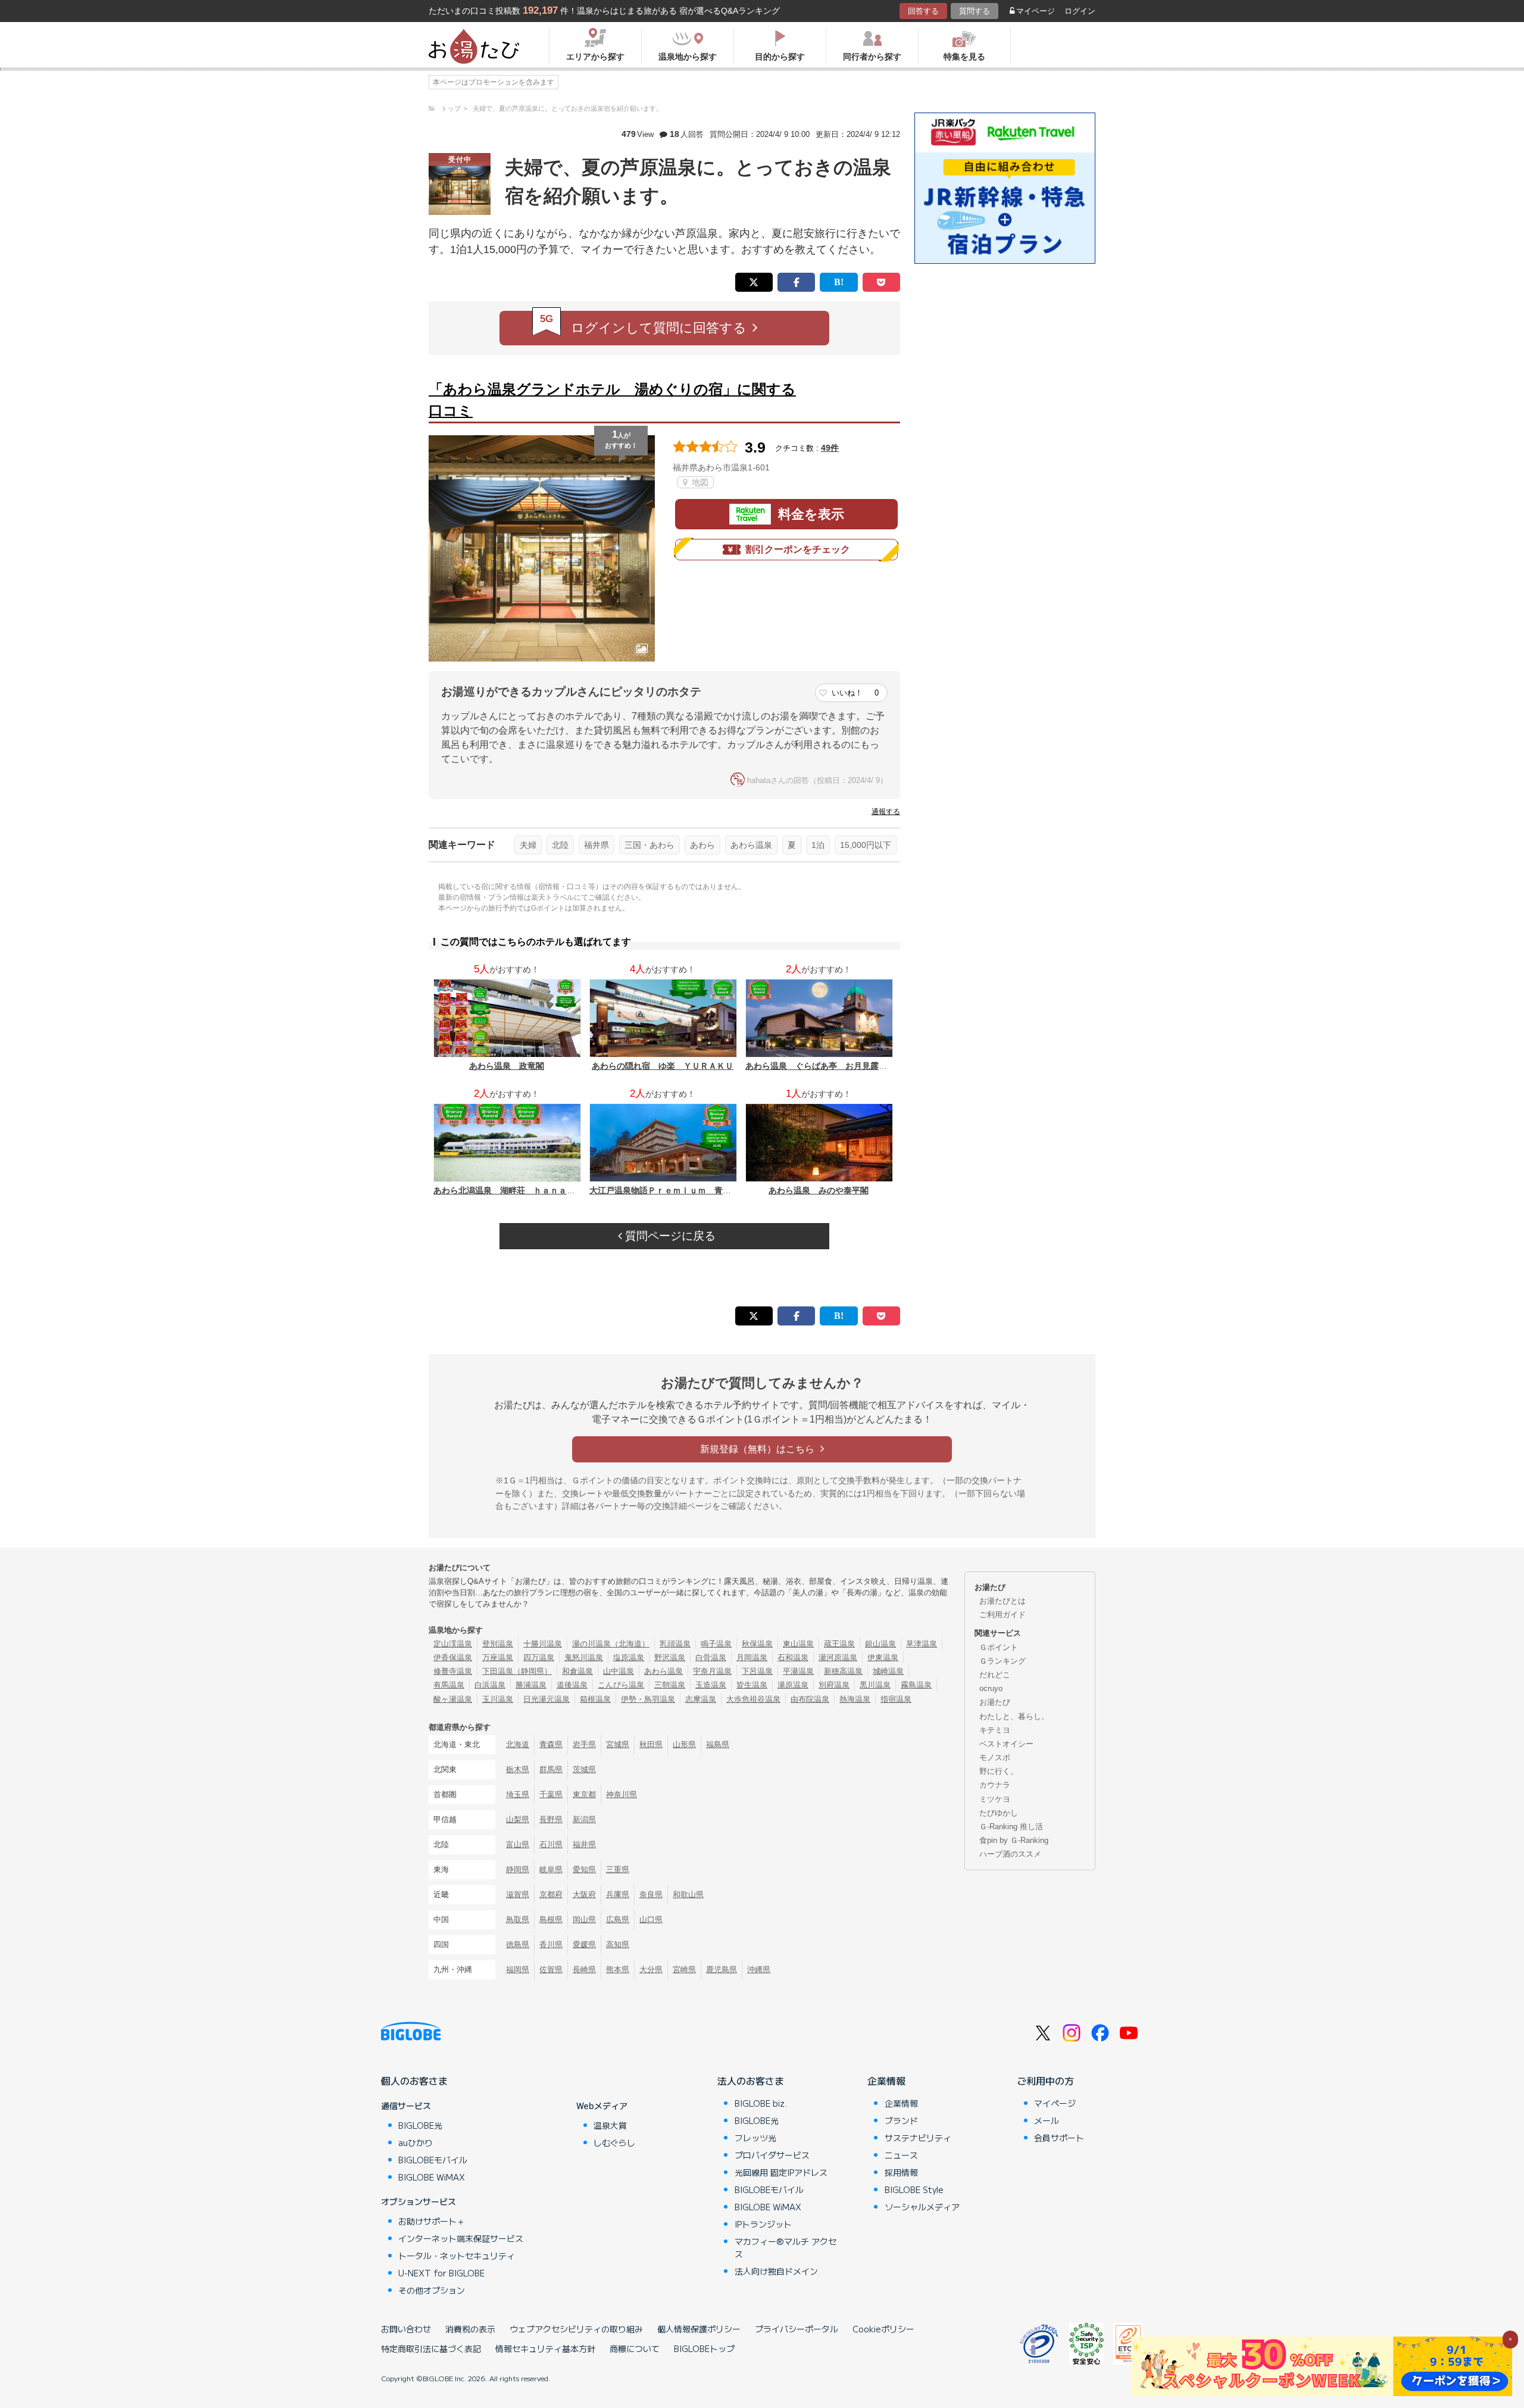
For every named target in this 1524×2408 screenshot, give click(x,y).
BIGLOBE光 (420, 2125)
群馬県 (551, 1769)
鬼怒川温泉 (584, 1657)
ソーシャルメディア (922, 2207)
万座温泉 (498, 1657)
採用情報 (901, 2172)
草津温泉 (922, 1644)
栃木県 (518, 1769)
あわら (702, 845)
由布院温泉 (810, 1699)
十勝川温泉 (543, 1644)
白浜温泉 (490, 1685)
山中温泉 (619, 1671)
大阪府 (584, 1894)
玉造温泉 (711, 1685)
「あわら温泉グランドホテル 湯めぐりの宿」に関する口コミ (612, 400)
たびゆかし (999, 1813)
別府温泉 (834, 1685)
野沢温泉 (670, 1657)
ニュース (901, 2155)
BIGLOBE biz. (761, 2103)
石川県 (551, 1844)
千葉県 (551, 1794)
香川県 (551, 1944)
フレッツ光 (755, 2138)
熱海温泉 (855, 1699)
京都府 (551, 1894)
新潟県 (584, 1819)
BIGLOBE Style (914, 2189)
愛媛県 (584, 1944)
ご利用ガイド (1003, 1615)
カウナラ (995, 1785)
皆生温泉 (752, 1685)
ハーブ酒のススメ (1010, 1854)
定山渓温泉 (453, 1644)
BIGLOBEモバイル (433, 2160)
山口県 (651, 1919)
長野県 (551, 1819)
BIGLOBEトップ (704, 2348)
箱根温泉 (595, 1699)
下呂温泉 (757, 1671)
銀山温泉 (880, 1644)
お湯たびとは (1003, 1601)
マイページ (1036, 11)
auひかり (416, 2142)
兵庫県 (618, 1894)
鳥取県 (518, 1919)
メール (1047, 2120)
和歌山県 (688, 1894)
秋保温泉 (757, 1644)
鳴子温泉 (716, 1644)
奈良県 (651, 1894)
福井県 (597, 845)
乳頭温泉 (675, 1644)
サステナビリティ (918, 2138)
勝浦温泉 (531, 1685)
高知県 (618, 1944)
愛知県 (584, 1869)
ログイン (1080, 11)
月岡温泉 (752, 1657)
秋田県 (651, 1744)
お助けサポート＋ (432, 2221)
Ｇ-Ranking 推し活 (1011, 1827)
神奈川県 (622, 1794)
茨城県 (584, 1769)
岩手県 (584, 1744)
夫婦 (528, 845)
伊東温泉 (883, 1657)
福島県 (718, 1744)
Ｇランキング (1003, 1661)
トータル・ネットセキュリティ (457, 2256)
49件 (830, 448)
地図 (699, 482)
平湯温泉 (798, 1671)
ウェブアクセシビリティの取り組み (576, 2329)
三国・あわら (649, 845)
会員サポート (1059, 2138)
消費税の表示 (470, 2329)
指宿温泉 (896, 1699)
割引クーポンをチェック (798, 549)
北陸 (560, 845)
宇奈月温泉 (712, 1671)
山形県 (684, 1744)
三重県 (618, 1869)
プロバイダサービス (772, 2155)
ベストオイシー (1006, 1744)
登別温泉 (498, 1644)
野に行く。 (999, 1771)
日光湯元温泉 (546, 1699)
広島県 (618, 1919)
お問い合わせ (406, 2329)
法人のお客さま (751, 2081)
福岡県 (518, 1969)
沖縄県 (759, 1969)
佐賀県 (551, 1969)
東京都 (584, 1794)
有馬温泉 (449, 1685)
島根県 (551, 1919)
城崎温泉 (888, 1671)
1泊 (818, 845)
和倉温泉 (577, 1671)
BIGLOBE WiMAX (432, 2177)
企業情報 (886, 2081)
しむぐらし (614, 2142)
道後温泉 (572, 1685)
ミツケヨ (995, 1799)
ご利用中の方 (1045, 2081)
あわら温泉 (751, 845)
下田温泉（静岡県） (517, 1671)
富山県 (518, 1844)
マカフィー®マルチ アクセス (786, 2248)
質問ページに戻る (669, 1236)
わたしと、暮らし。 (1014, 1716)
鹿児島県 (722, 1969)
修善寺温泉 (453, 1671)
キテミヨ (995, 1730)
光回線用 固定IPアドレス (781, 2172)
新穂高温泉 (843, 1671)
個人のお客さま (414, 2081)
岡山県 (584, 1919)
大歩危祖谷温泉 (753, 1699)
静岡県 (518, 1869)
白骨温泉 (711, 1657)
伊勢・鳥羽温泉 (648, 1699)
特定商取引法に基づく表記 (431, 2348)
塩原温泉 (629, 1657)
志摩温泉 (701, 1699)
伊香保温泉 (453, 1657)
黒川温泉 (875, 1685)
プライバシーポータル (797, 2329)
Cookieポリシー (883, 2329)
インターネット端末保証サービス (461, 2238)
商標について (635, 2348)
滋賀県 (518, 1894)
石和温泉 (793, 1657)
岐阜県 (551, 1869)
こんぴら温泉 (621, 1685)
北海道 (518, 1744)
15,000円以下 (866, 845)
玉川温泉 (498, 1699)
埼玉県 (518, 1794)
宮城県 (618, 1744)
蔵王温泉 (839, 1644)
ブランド (901, 2120)
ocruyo (991, 1688)
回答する (923, 11)
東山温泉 (798, 1644)
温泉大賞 (610, 2125)
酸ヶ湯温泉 (453, 1699)
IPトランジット (763, 2224)
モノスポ (995, 1757)
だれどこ (995, 1675)
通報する (886, 812)
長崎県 (584, 1969)
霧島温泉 (916, 1685)
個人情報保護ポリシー (699, 2329)
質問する (975, 11)
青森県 (551, 1744)
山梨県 (518, 1819)
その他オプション (432, 2290)
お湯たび (995, 1702)
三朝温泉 (670, 1685)
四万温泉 (539, 1657)
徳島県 (518, 1944)
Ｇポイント (999, 1647)
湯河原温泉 (838, 1657)
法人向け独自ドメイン (776, 2271)
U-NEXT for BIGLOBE (441, 2273)
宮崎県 (684, 1969)
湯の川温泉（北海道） (611, 1644)
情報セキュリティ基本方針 (545, 2348)
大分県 (651, 1969)
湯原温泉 (793, 1685)
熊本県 (618, 1969)
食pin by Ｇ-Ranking (1014, 1840)
